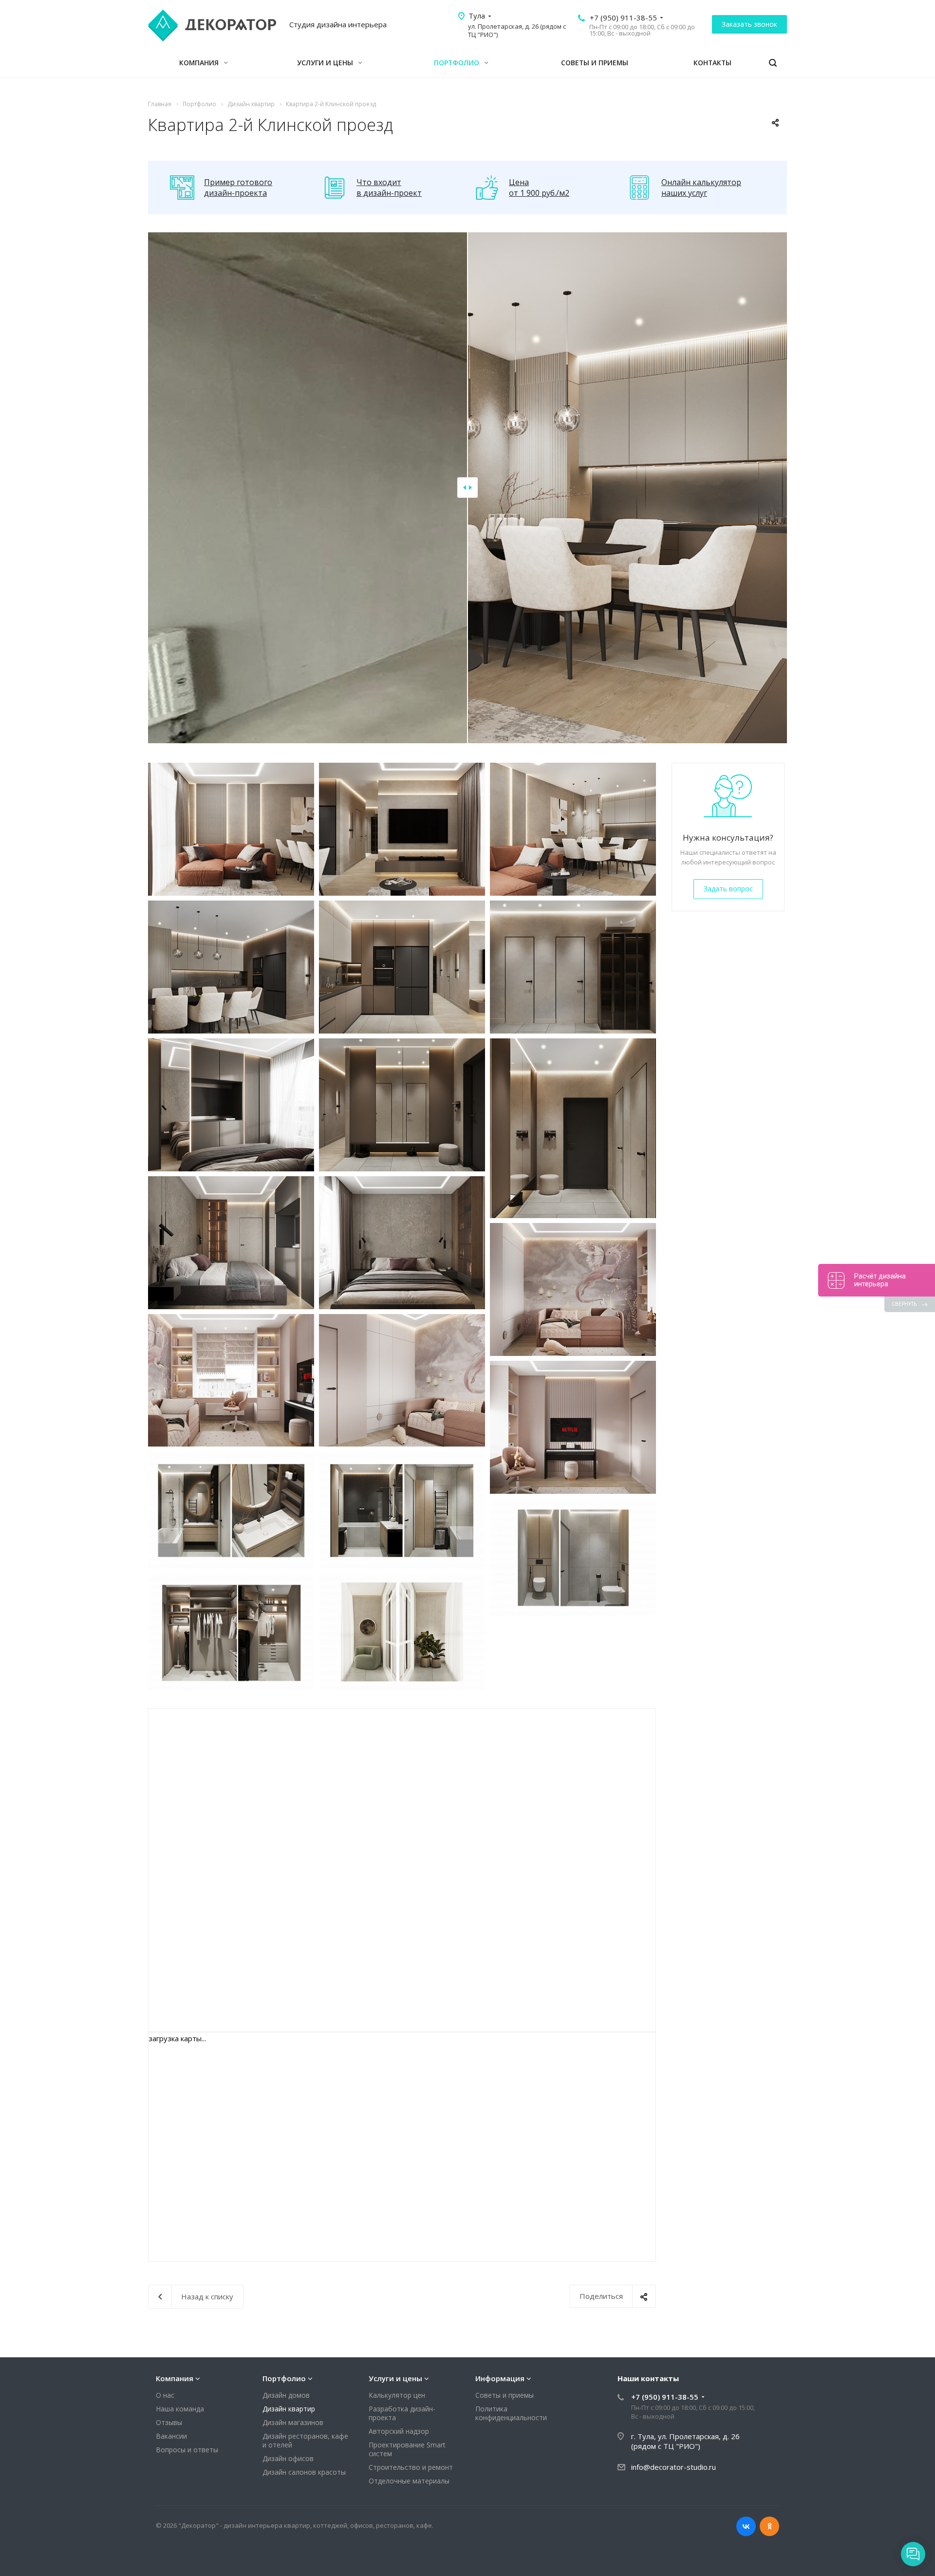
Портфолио (458, 63)
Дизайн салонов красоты (304, 2472)
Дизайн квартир (289, 2409)
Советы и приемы (595, 63)
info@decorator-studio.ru (673, 2467)
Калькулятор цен (397, 2395)
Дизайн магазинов (293, 2422)
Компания (200, 63)
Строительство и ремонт (411, 2467)
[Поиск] (773, 63)
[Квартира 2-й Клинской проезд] (231, 829)
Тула (477, 16)
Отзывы (169, 2422)
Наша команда (180, 2409)
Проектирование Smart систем (407, 2449)
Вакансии (171, 2436)
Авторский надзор (399, 2431)
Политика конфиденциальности (511, 2413)
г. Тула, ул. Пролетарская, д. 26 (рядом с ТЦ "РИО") (685, 2441)
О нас (165, 2395)
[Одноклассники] (769, 2526)
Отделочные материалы (409, 2481)
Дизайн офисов (288, 2458)
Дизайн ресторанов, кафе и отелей (305, 2440)
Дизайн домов (286, 2395)
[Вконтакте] (746, 2526)
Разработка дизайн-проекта (402, 2413)
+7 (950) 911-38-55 (623, 18)
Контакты (712, 63)
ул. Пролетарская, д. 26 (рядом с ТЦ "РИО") (517, 30)
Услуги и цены (326, 63)
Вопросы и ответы (187, 2450)
